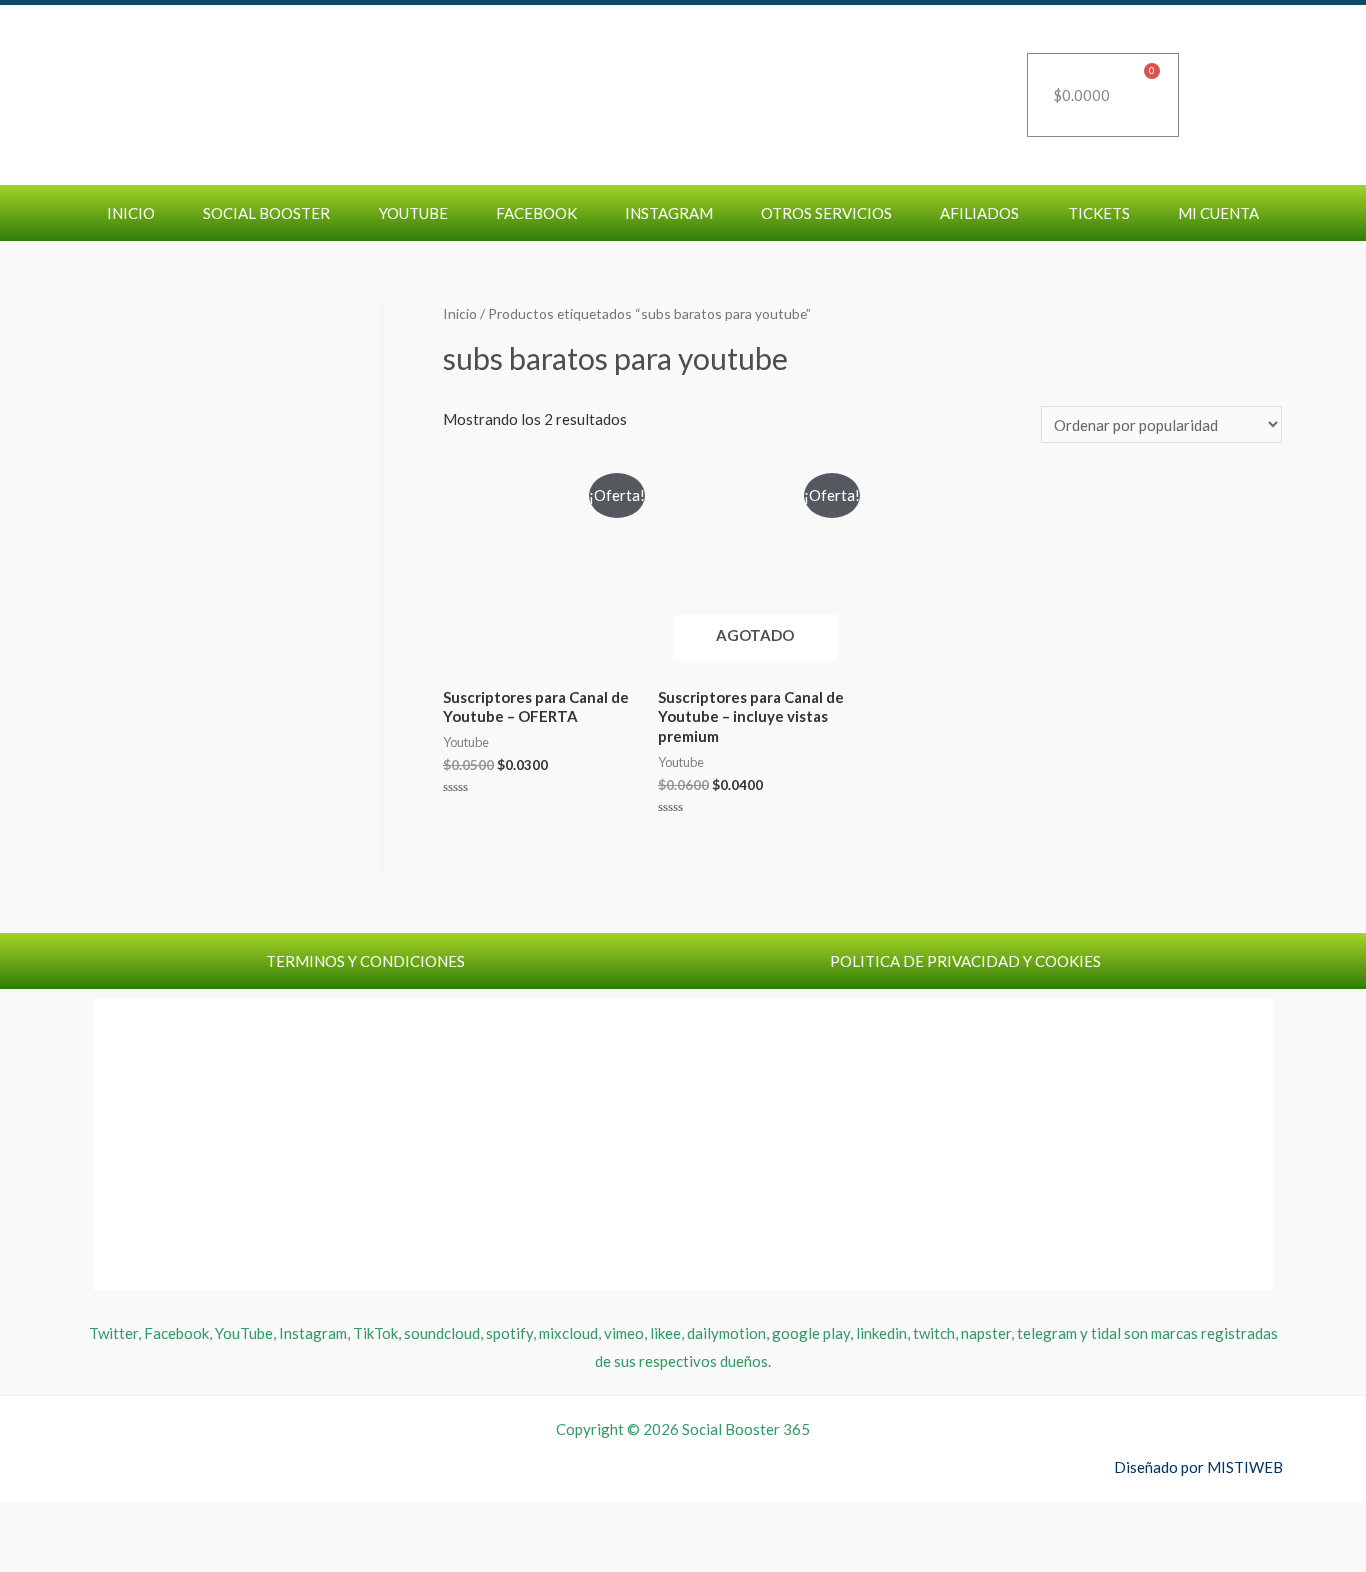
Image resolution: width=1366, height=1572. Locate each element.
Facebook (536, 213)
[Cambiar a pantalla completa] (78, 1521)
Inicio (131, 213)
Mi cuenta (1218, 213)
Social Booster (266, 213)
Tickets (1099, 213)
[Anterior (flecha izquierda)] (25, 1556)
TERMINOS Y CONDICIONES (365, 961)
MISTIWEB (1245, 1467)
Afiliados (979, 213)
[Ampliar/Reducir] (25, 1521)
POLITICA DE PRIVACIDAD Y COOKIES (965, 961)
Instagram (669, 213)
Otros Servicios (826, 213)
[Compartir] (131, 1521)
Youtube (413, 213)
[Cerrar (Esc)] (184, 1521)
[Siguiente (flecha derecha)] (78, 1556)
